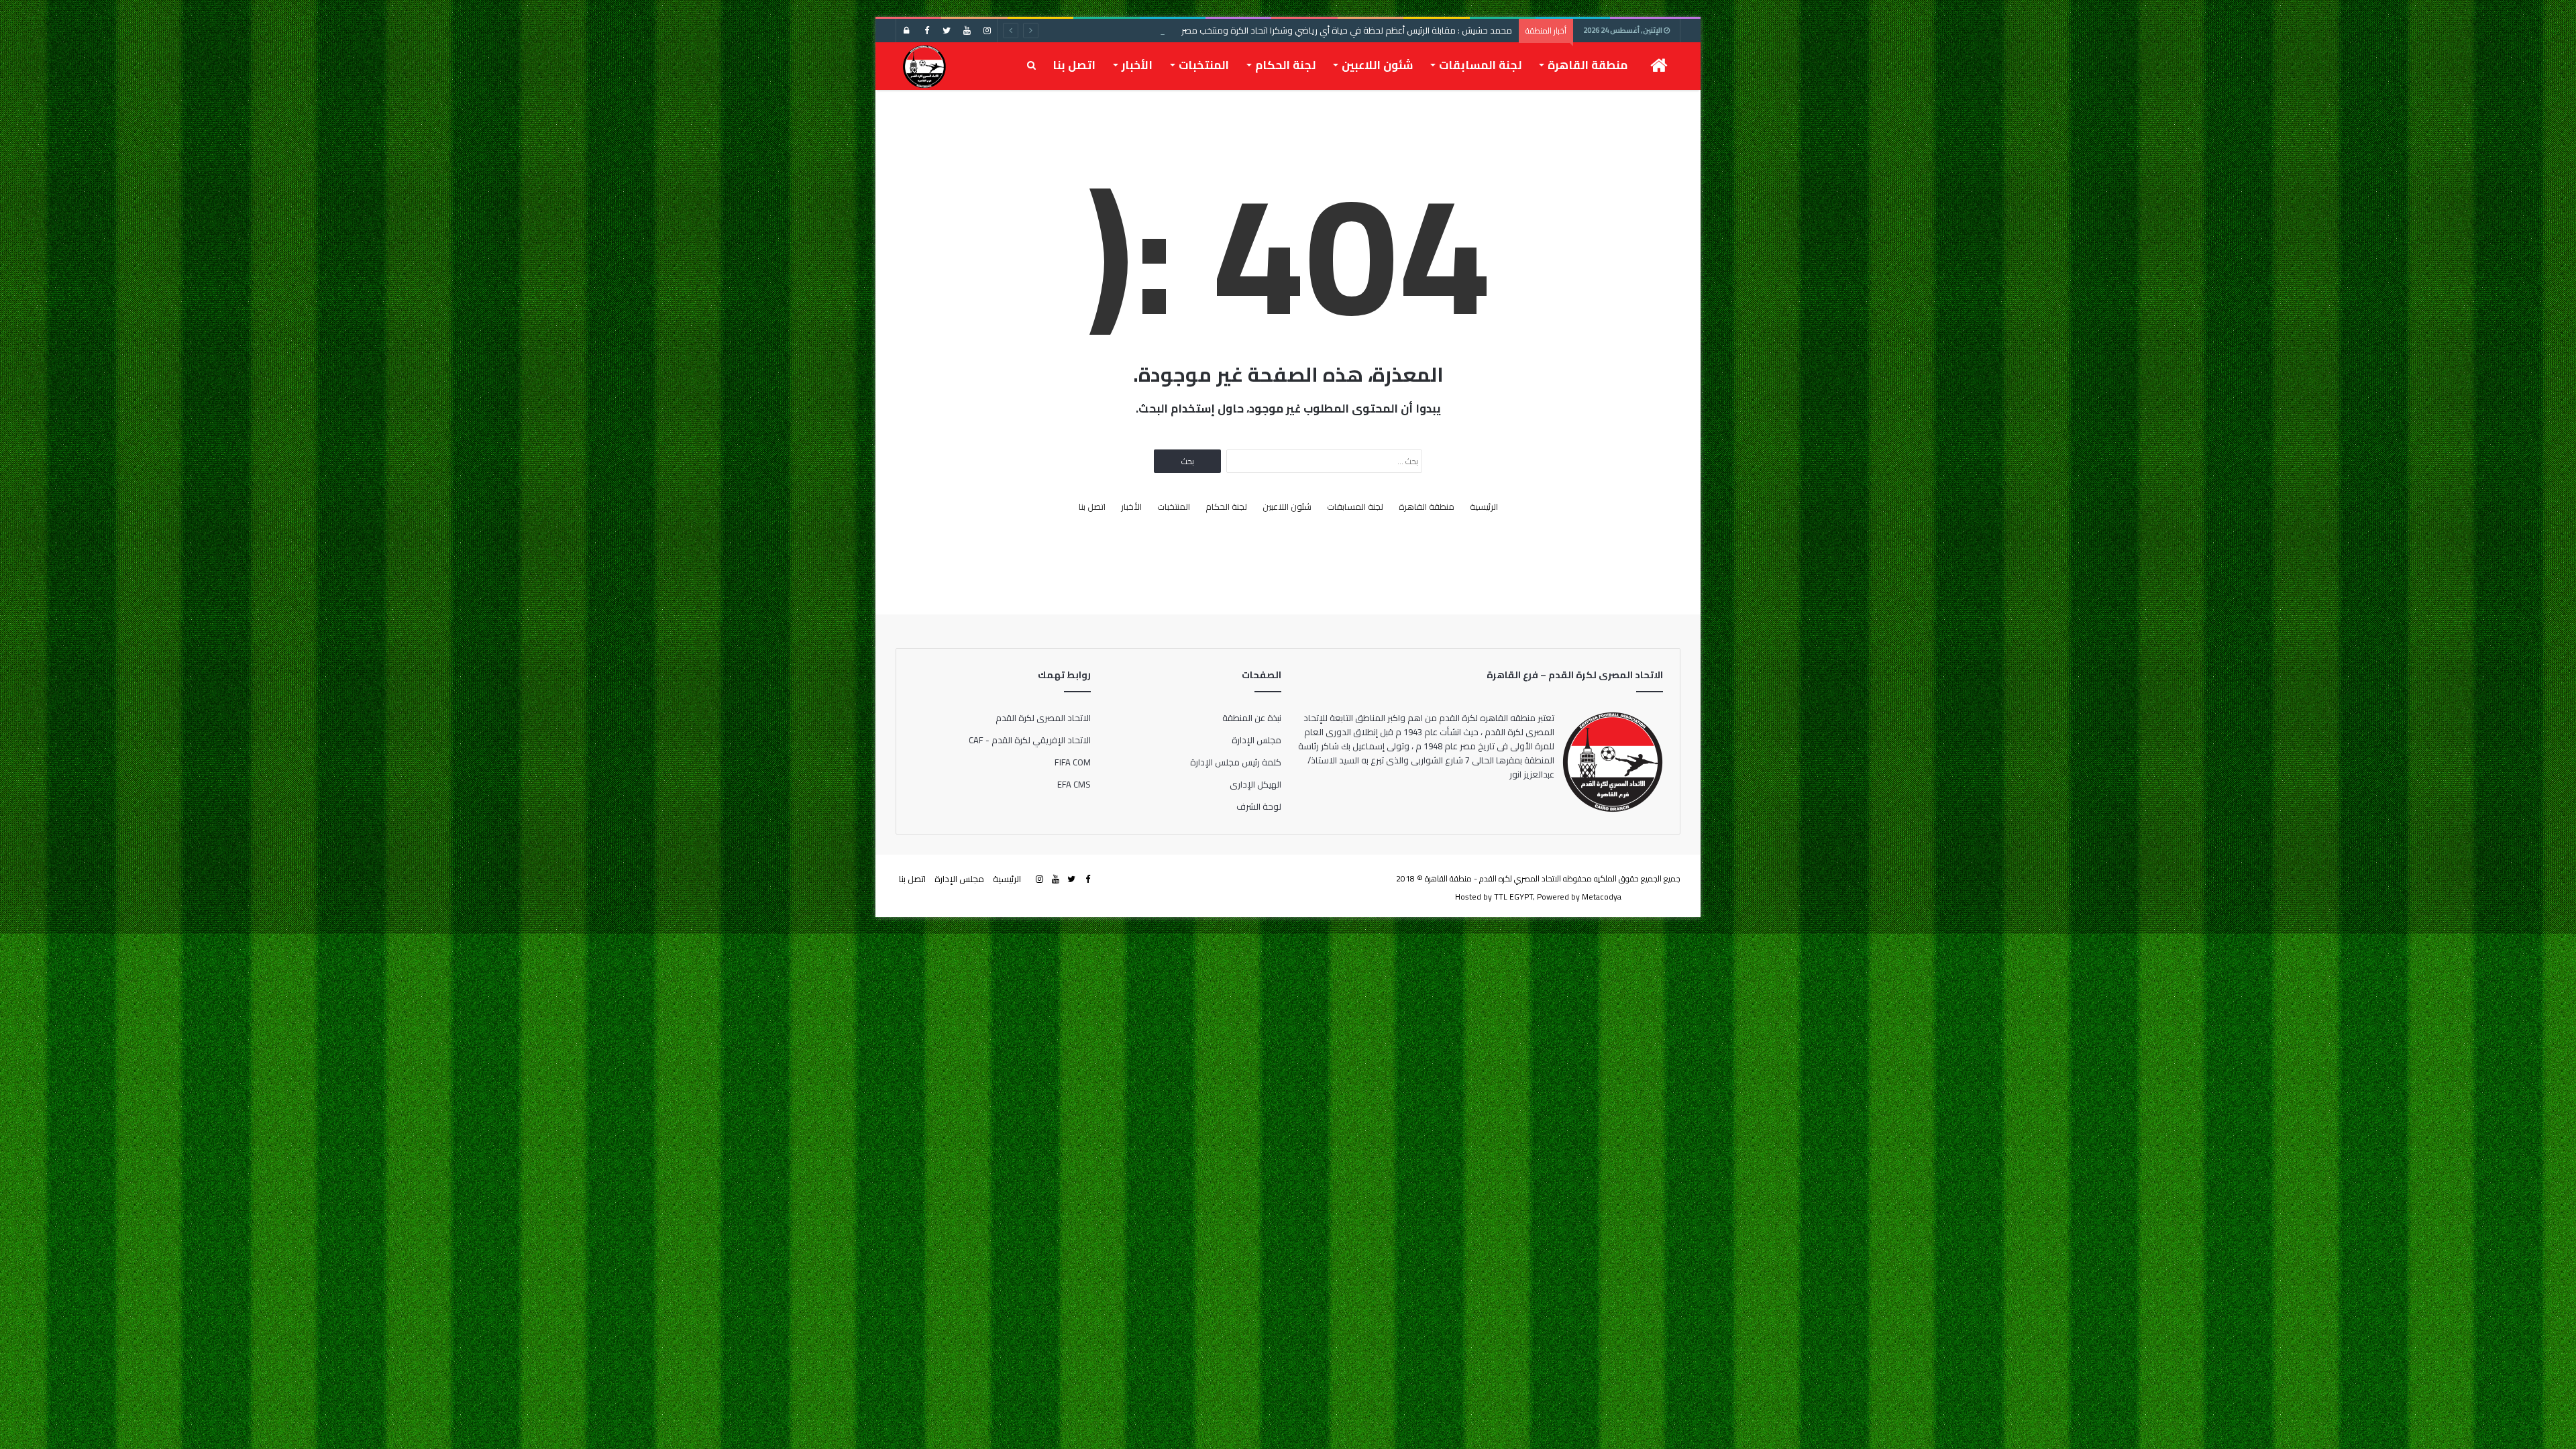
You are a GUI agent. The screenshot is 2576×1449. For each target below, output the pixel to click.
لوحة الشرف (1259, 806)
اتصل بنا (1074, 65)
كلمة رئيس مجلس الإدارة (1236, 762)
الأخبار (1137, 65)
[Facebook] (926, 31)
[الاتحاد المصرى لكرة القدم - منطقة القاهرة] (924, 66)
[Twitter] (947, 31)
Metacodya (1602, 897)
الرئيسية (1484, 507)
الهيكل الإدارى (1255, 784)
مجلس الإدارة (1256, 740)
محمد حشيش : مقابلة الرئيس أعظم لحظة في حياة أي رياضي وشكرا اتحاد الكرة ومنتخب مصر (1347, 30)
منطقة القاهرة (1588, 65)
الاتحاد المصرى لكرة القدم (1043, 718)
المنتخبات (1204, 65)
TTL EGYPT (1513, 897)
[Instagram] (987, 31)
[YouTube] (967, 31)
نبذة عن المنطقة (1252, 718)
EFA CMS (1074, 784)
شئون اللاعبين (1377, 65)
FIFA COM (1073, 762)
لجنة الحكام (1285, 65)
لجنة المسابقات (1480, 65)
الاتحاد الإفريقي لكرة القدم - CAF (1030, 740)
